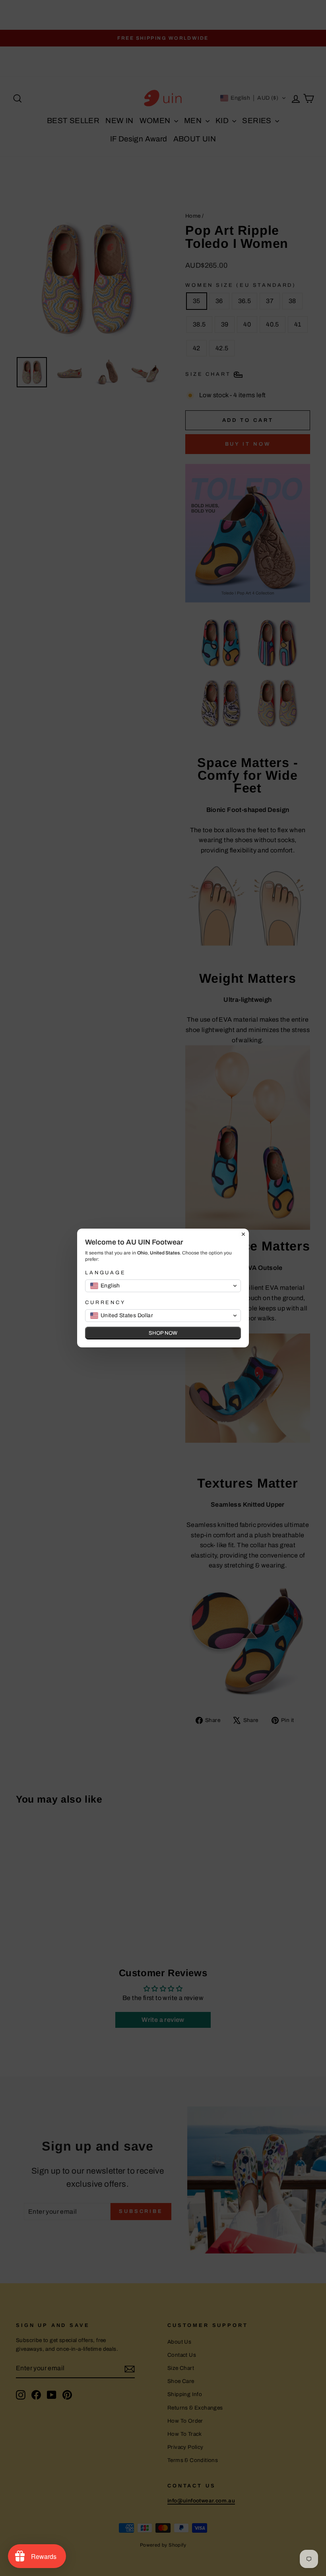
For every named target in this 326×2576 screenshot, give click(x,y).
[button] (163, 1286)
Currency (105, 1302)
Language (106, 1273)
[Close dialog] (243, 1234)
